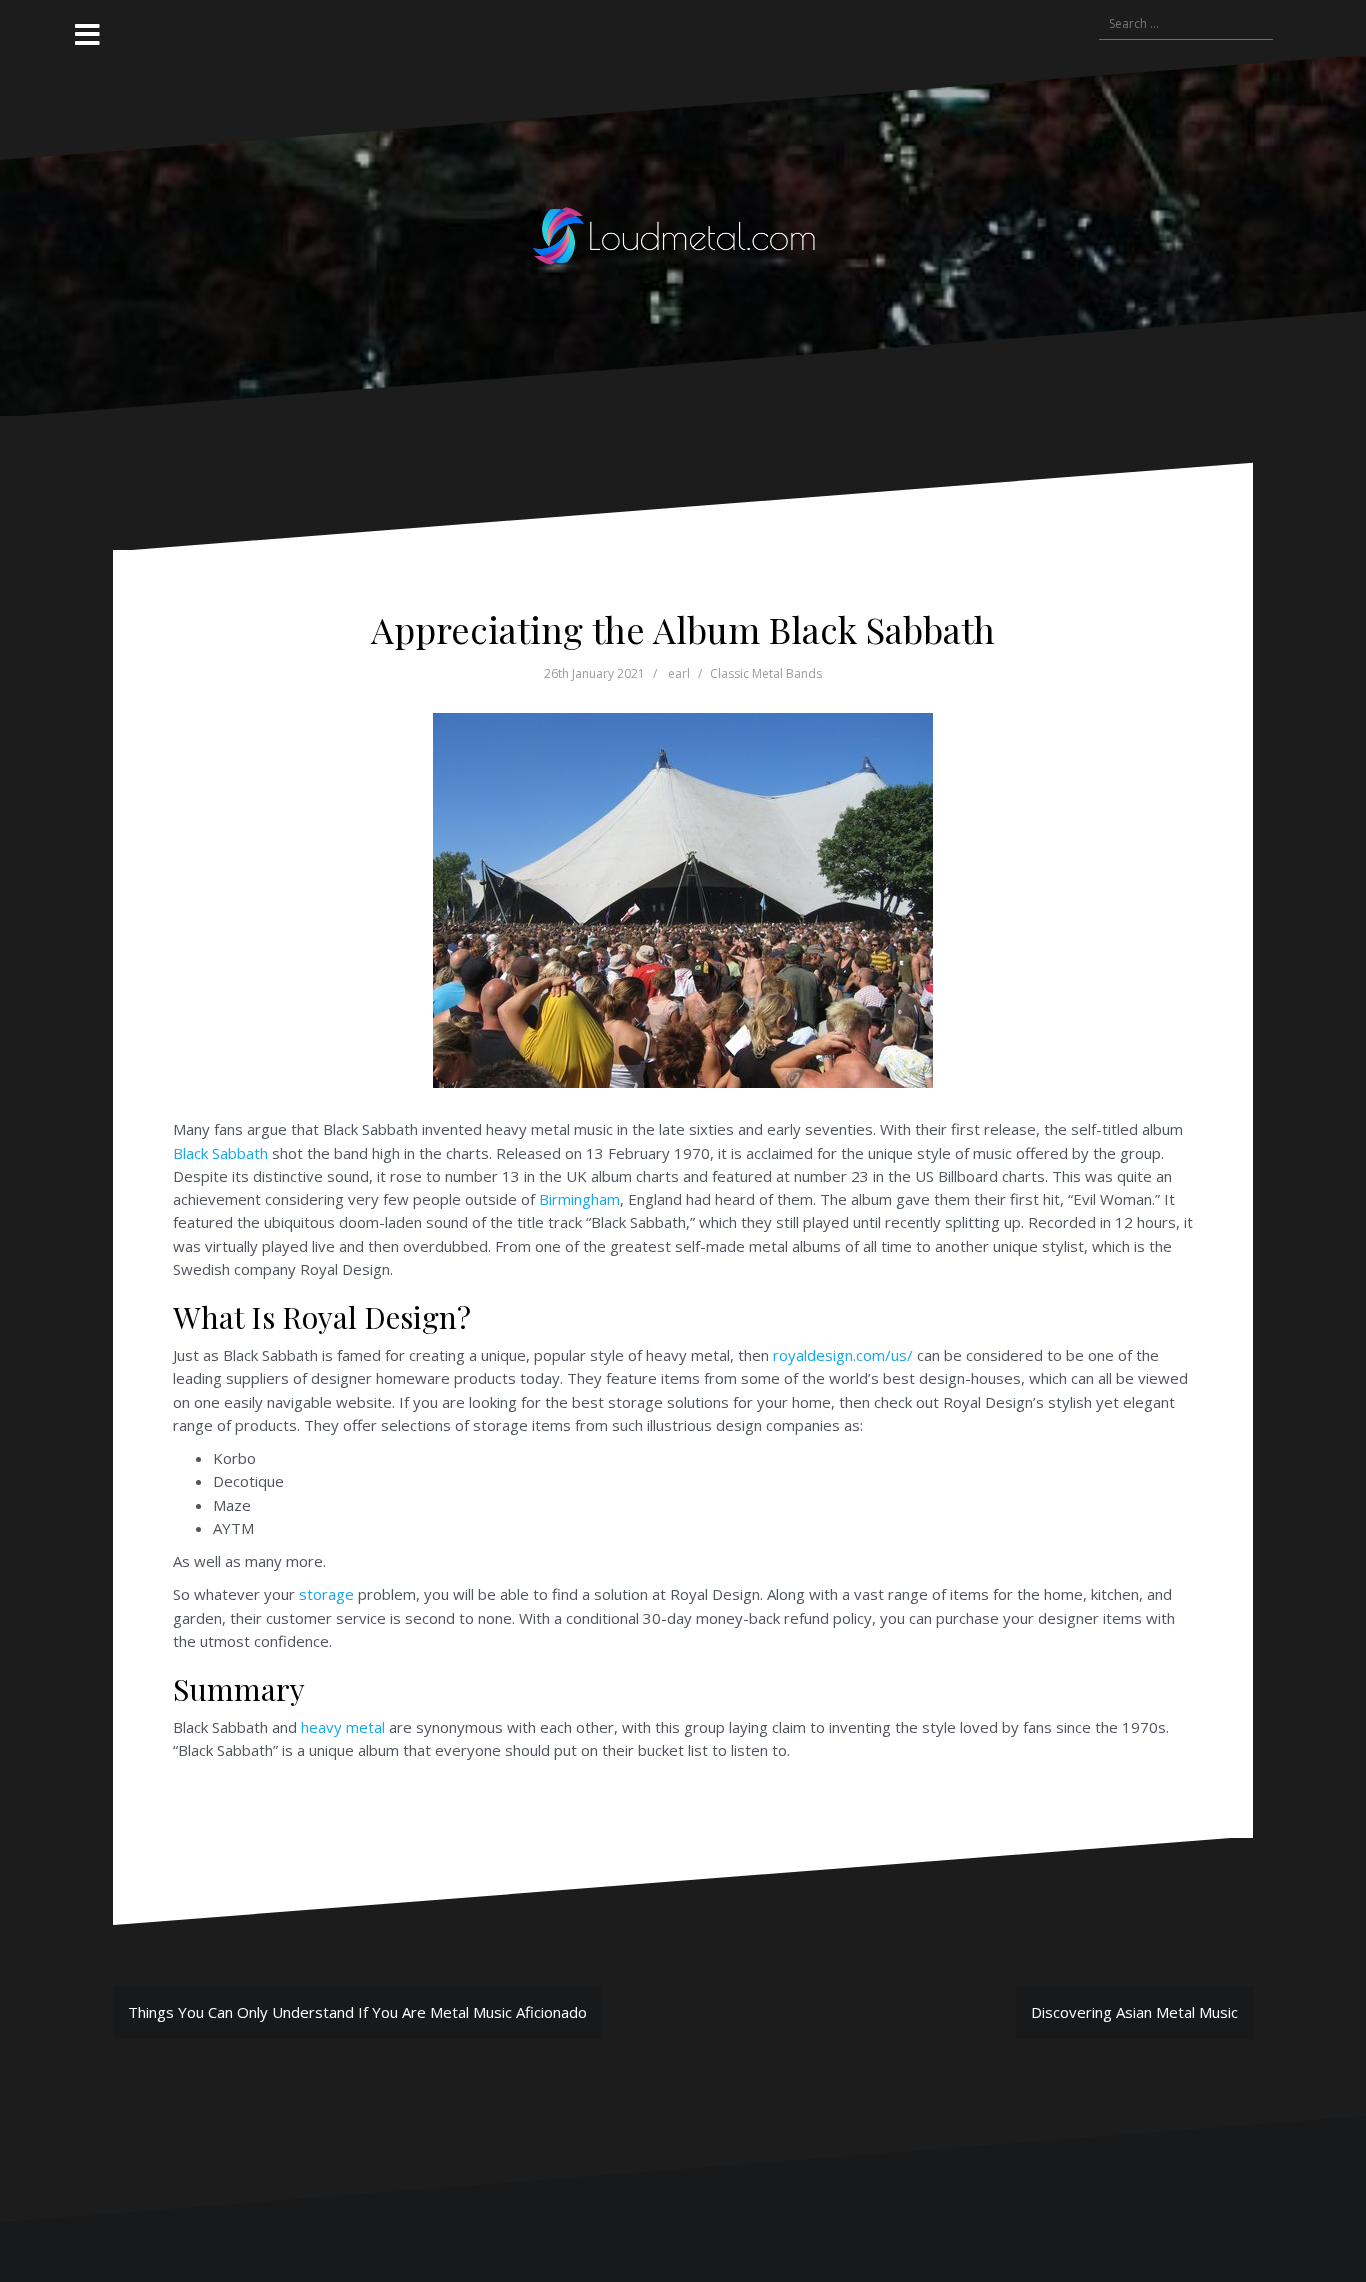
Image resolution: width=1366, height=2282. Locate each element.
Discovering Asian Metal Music (1134, 2012)
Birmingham (579, 1199)
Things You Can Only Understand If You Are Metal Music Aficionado (357, 2012)
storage (326, 1594)
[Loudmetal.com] (683, 234)
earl (679, 673)
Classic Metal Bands (766, 673)
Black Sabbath (220, 1153)
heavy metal (343, 1727)
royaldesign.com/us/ (843, 1355)
